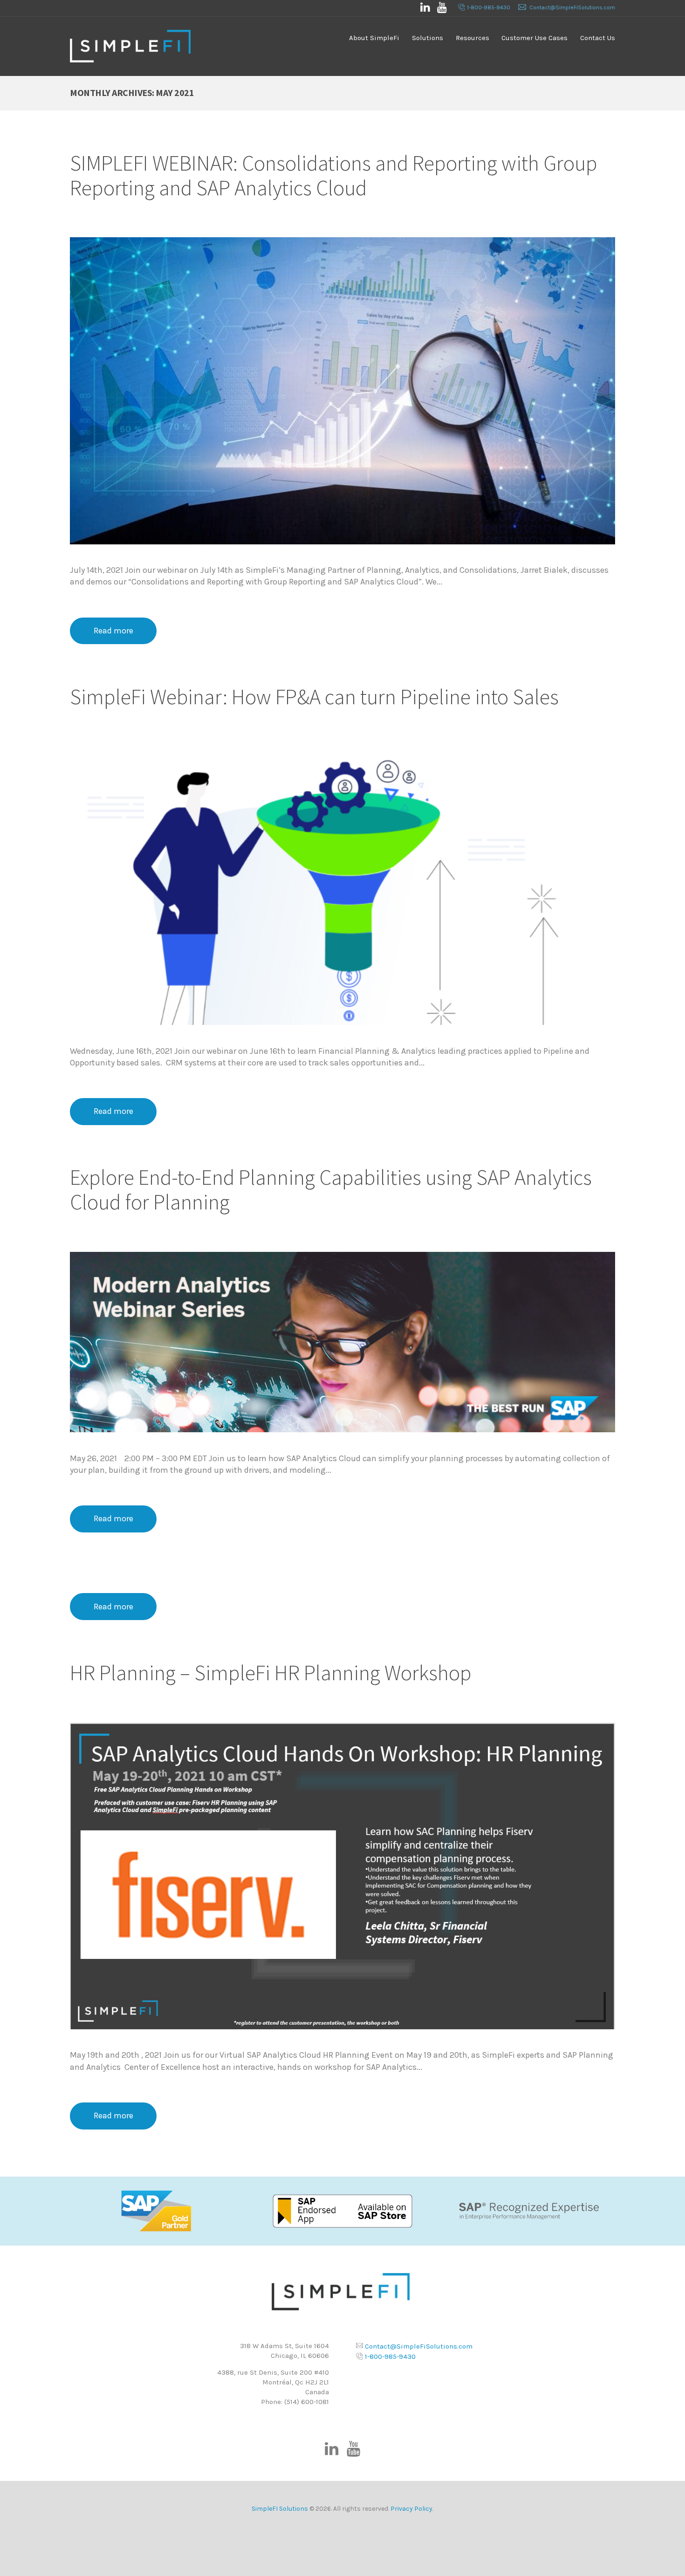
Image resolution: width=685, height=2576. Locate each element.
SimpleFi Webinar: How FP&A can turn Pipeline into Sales (314, 697)
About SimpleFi (374, 38)
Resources (473, 38)
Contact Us (598, 38)
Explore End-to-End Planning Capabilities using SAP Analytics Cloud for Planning (331, 1190)
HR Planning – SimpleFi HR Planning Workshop (271, 1673)
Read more (113, 631)
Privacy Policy (411, 2509)
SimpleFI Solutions (280, 2509)
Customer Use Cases (534, 38)
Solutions (428, 38)
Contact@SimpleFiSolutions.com (572, 7)
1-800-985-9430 (489, 7)
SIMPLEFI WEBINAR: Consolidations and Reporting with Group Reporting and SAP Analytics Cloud (334, 175)
